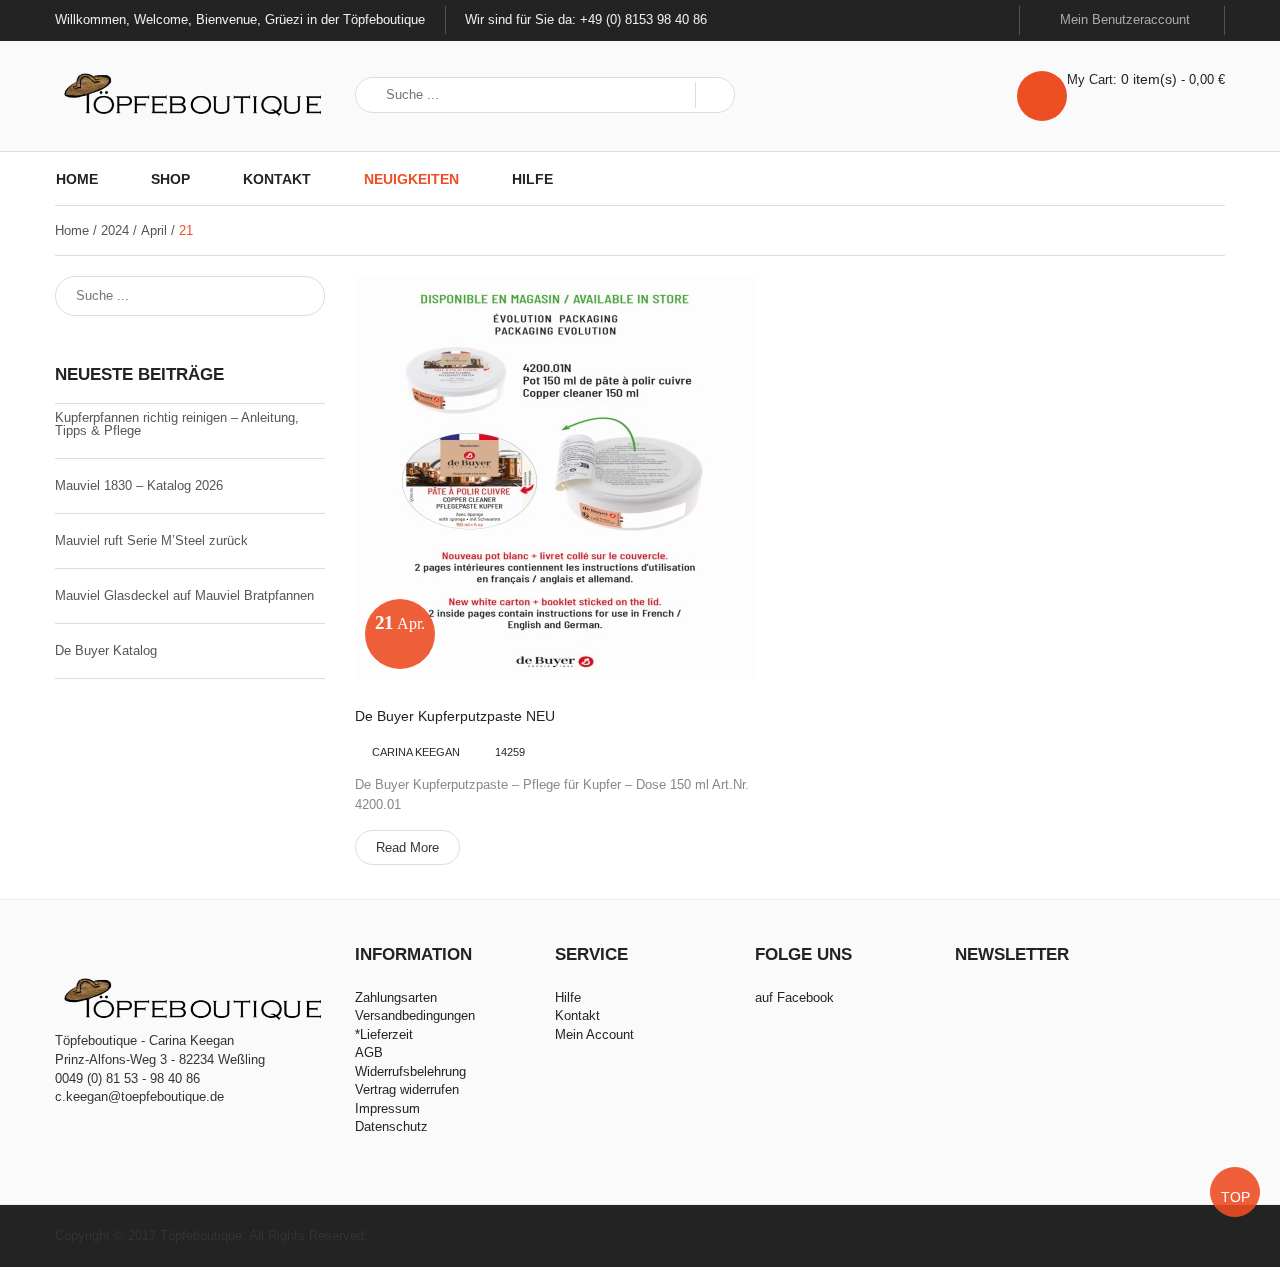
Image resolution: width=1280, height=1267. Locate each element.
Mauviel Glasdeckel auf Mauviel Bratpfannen (184, 595)
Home (77, 179)
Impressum (387, 1108)
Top (1235, 1197)
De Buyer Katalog (106, 650)
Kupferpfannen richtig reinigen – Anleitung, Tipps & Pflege (177, 424)
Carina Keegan (416, 752)
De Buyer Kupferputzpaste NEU (455, 716)
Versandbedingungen (415, 1015)
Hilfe (532, 179)
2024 (115, 230)
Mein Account (594, 1034)
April (154, 230)
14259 (510, 752)
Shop (170, 179)
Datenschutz (391, 1126)
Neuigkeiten (411, 179)
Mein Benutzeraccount (1127, 19)
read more (407, 847)
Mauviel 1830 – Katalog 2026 (139, 485)
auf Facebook (794, 997)
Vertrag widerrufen (407, 1089)
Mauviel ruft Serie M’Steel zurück (151, 540)
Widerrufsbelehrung (410, 1071)
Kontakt (277, 179)
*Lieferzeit (384, 1034)
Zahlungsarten (396, 997)
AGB (369, 1052)
